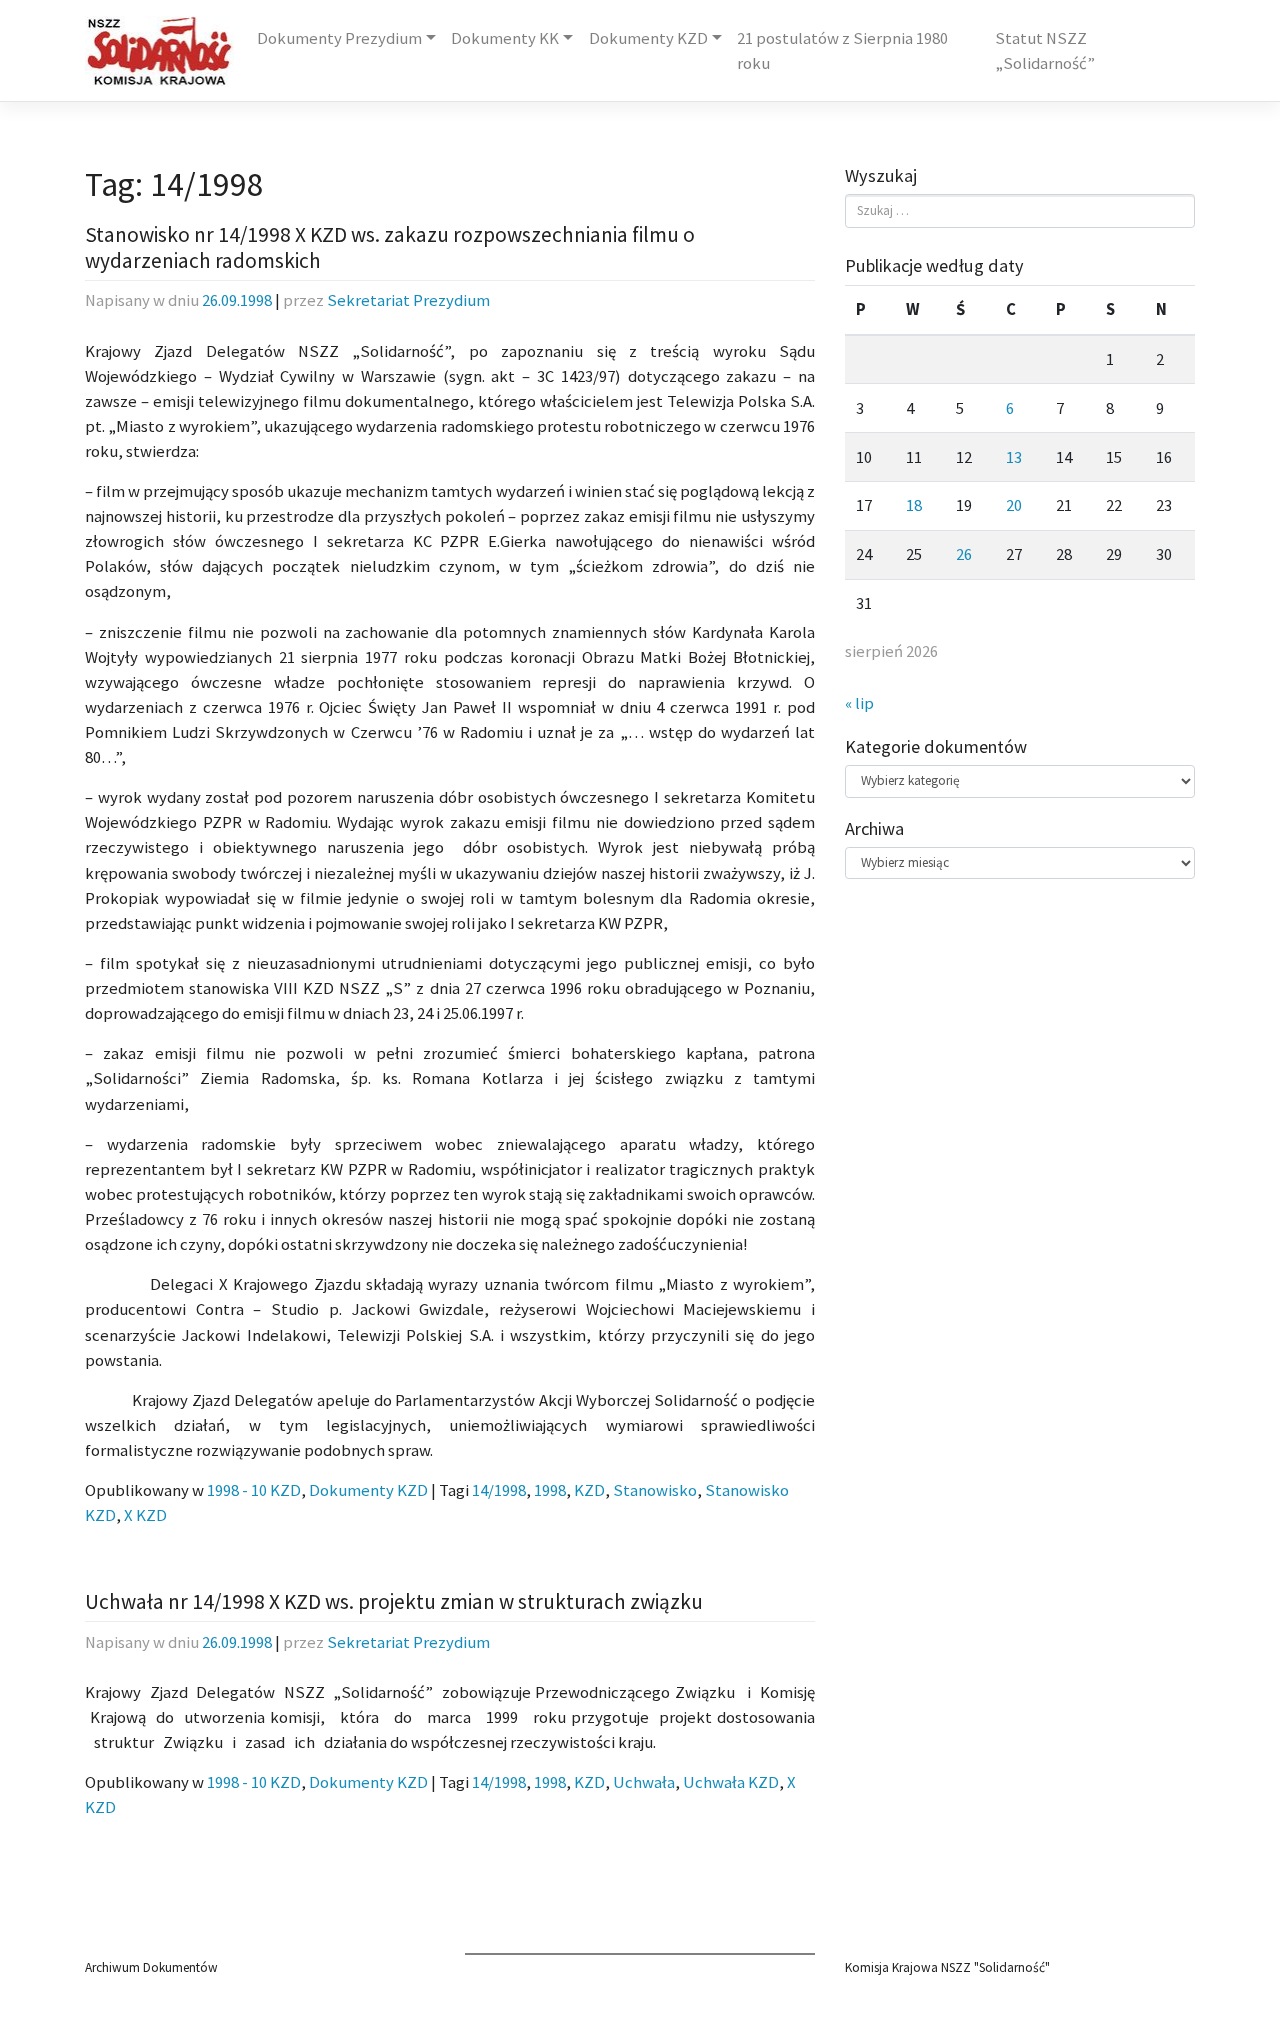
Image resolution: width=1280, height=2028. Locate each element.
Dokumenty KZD (648, 38)
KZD (589, 1490)
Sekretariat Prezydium (408, 300)
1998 (550, 1490)
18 (914, 505)
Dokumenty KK (505, 38)
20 (1014, 505)
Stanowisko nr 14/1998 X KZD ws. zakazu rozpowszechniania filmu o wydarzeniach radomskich (390, 247)
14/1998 (499, 1490)
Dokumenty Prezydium (339, 38)
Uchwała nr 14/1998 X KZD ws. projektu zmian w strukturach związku (394, 1601)
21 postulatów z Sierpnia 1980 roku (842, 51)
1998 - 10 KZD (254, 1490)
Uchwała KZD (731, 1782)
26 (964, 554)
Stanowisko (655, 1490)
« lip (859, 703)
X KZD (145, 1515)
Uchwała (644, 1782)
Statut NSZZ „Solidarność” (1045, 51)
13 (1014, 457)
